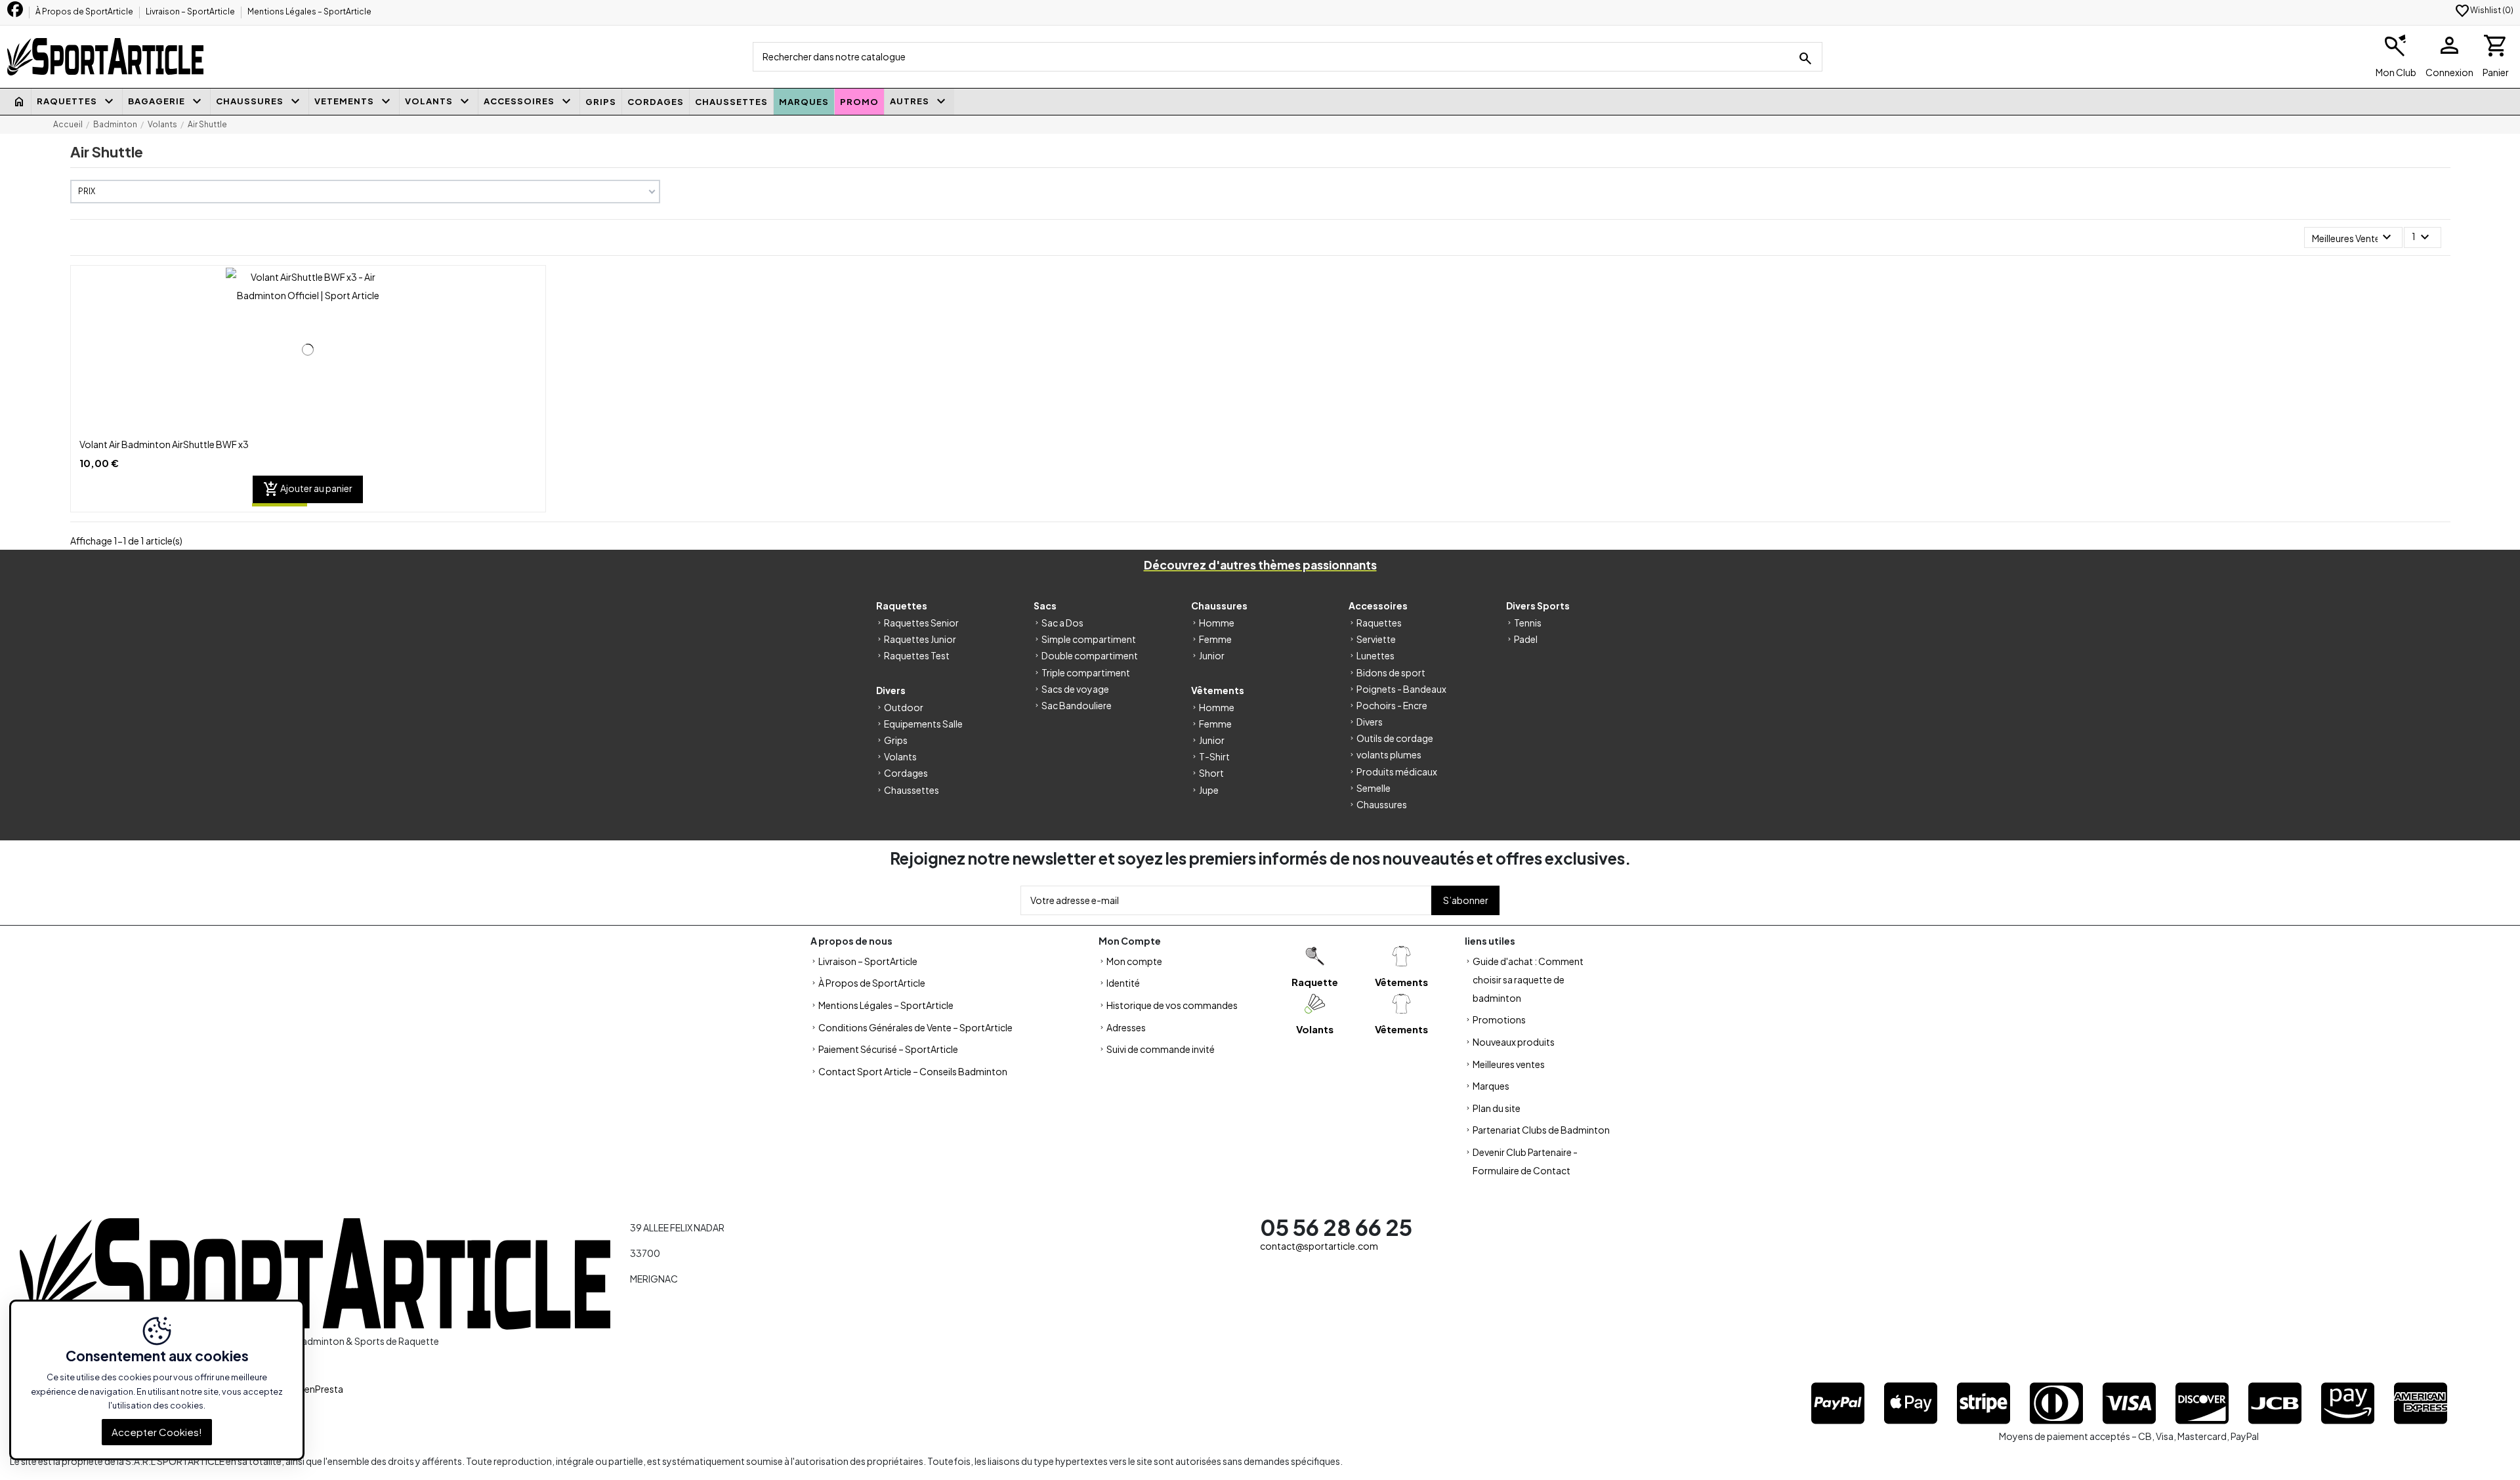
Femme (1215, 639)
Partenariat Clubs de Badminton (1541, 1130)
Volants (900, 756)
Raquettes (1379, 623)
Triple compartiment (1086, 672)
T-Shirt (1214, 756)
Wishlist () (2484, 10)
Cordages (906, 773)
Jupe (1209, 790)
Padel (1526, 639)
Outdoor (904, 707)
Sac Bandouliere (1077, 705)
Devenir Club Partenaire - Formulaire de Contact (1525, 1161)
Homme (1217, 623)
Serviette (1376, 639)
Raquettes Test (917, 655)
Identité (1123, 983)
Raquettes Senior (921, 623)
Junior (1212, 655)
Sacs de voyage (1075, 689)
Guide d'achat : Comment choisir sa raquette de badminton (1528, 979)
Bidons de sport (1391, 672)
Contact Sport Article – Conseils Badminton (913, 1071)
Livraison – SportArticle (191, 11)
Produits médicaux (1397, 771)
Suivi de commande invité (1161, 1049)
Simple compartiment (1089, 639)
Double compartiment (1090, 655)
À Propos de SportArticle (85, 11)
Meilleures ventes (1509, 1064)
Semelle (1374, 788)
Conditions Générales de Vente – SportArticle (915, 1027)
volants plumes (1389, 754)
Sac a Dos (1062, 623)
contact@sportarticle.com (1319, 1246)
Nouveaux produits (1514, 1042)
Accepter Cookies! (157, 1432)
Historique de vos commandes (1172, 1005)
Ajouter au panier (308, 489)
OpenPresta (317, 1389)
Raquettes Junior (920, 639)
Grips (896, 740)
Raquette (1315, 982)
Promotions (1499, 1019)
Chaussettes (912, 790)
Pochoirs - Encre (1392, 705)
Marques (1491, 1086)
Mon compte (1134, 961)
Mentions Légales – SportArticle (309, 11)
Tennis (1528, 623)
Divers (1370, 722)
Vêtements (1401, 982)
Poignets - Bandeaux (1401, 689)
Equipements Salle (923, 724)
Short (1211, 773)
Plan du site (1497, 1108)
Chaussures (1382, 804)
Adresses (1126, 1027)
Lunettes (1375, 655)
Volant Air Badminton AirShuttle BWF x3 (164, 444)
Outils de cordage (1395, 738)
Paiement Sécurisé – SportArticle (888, 1049)
